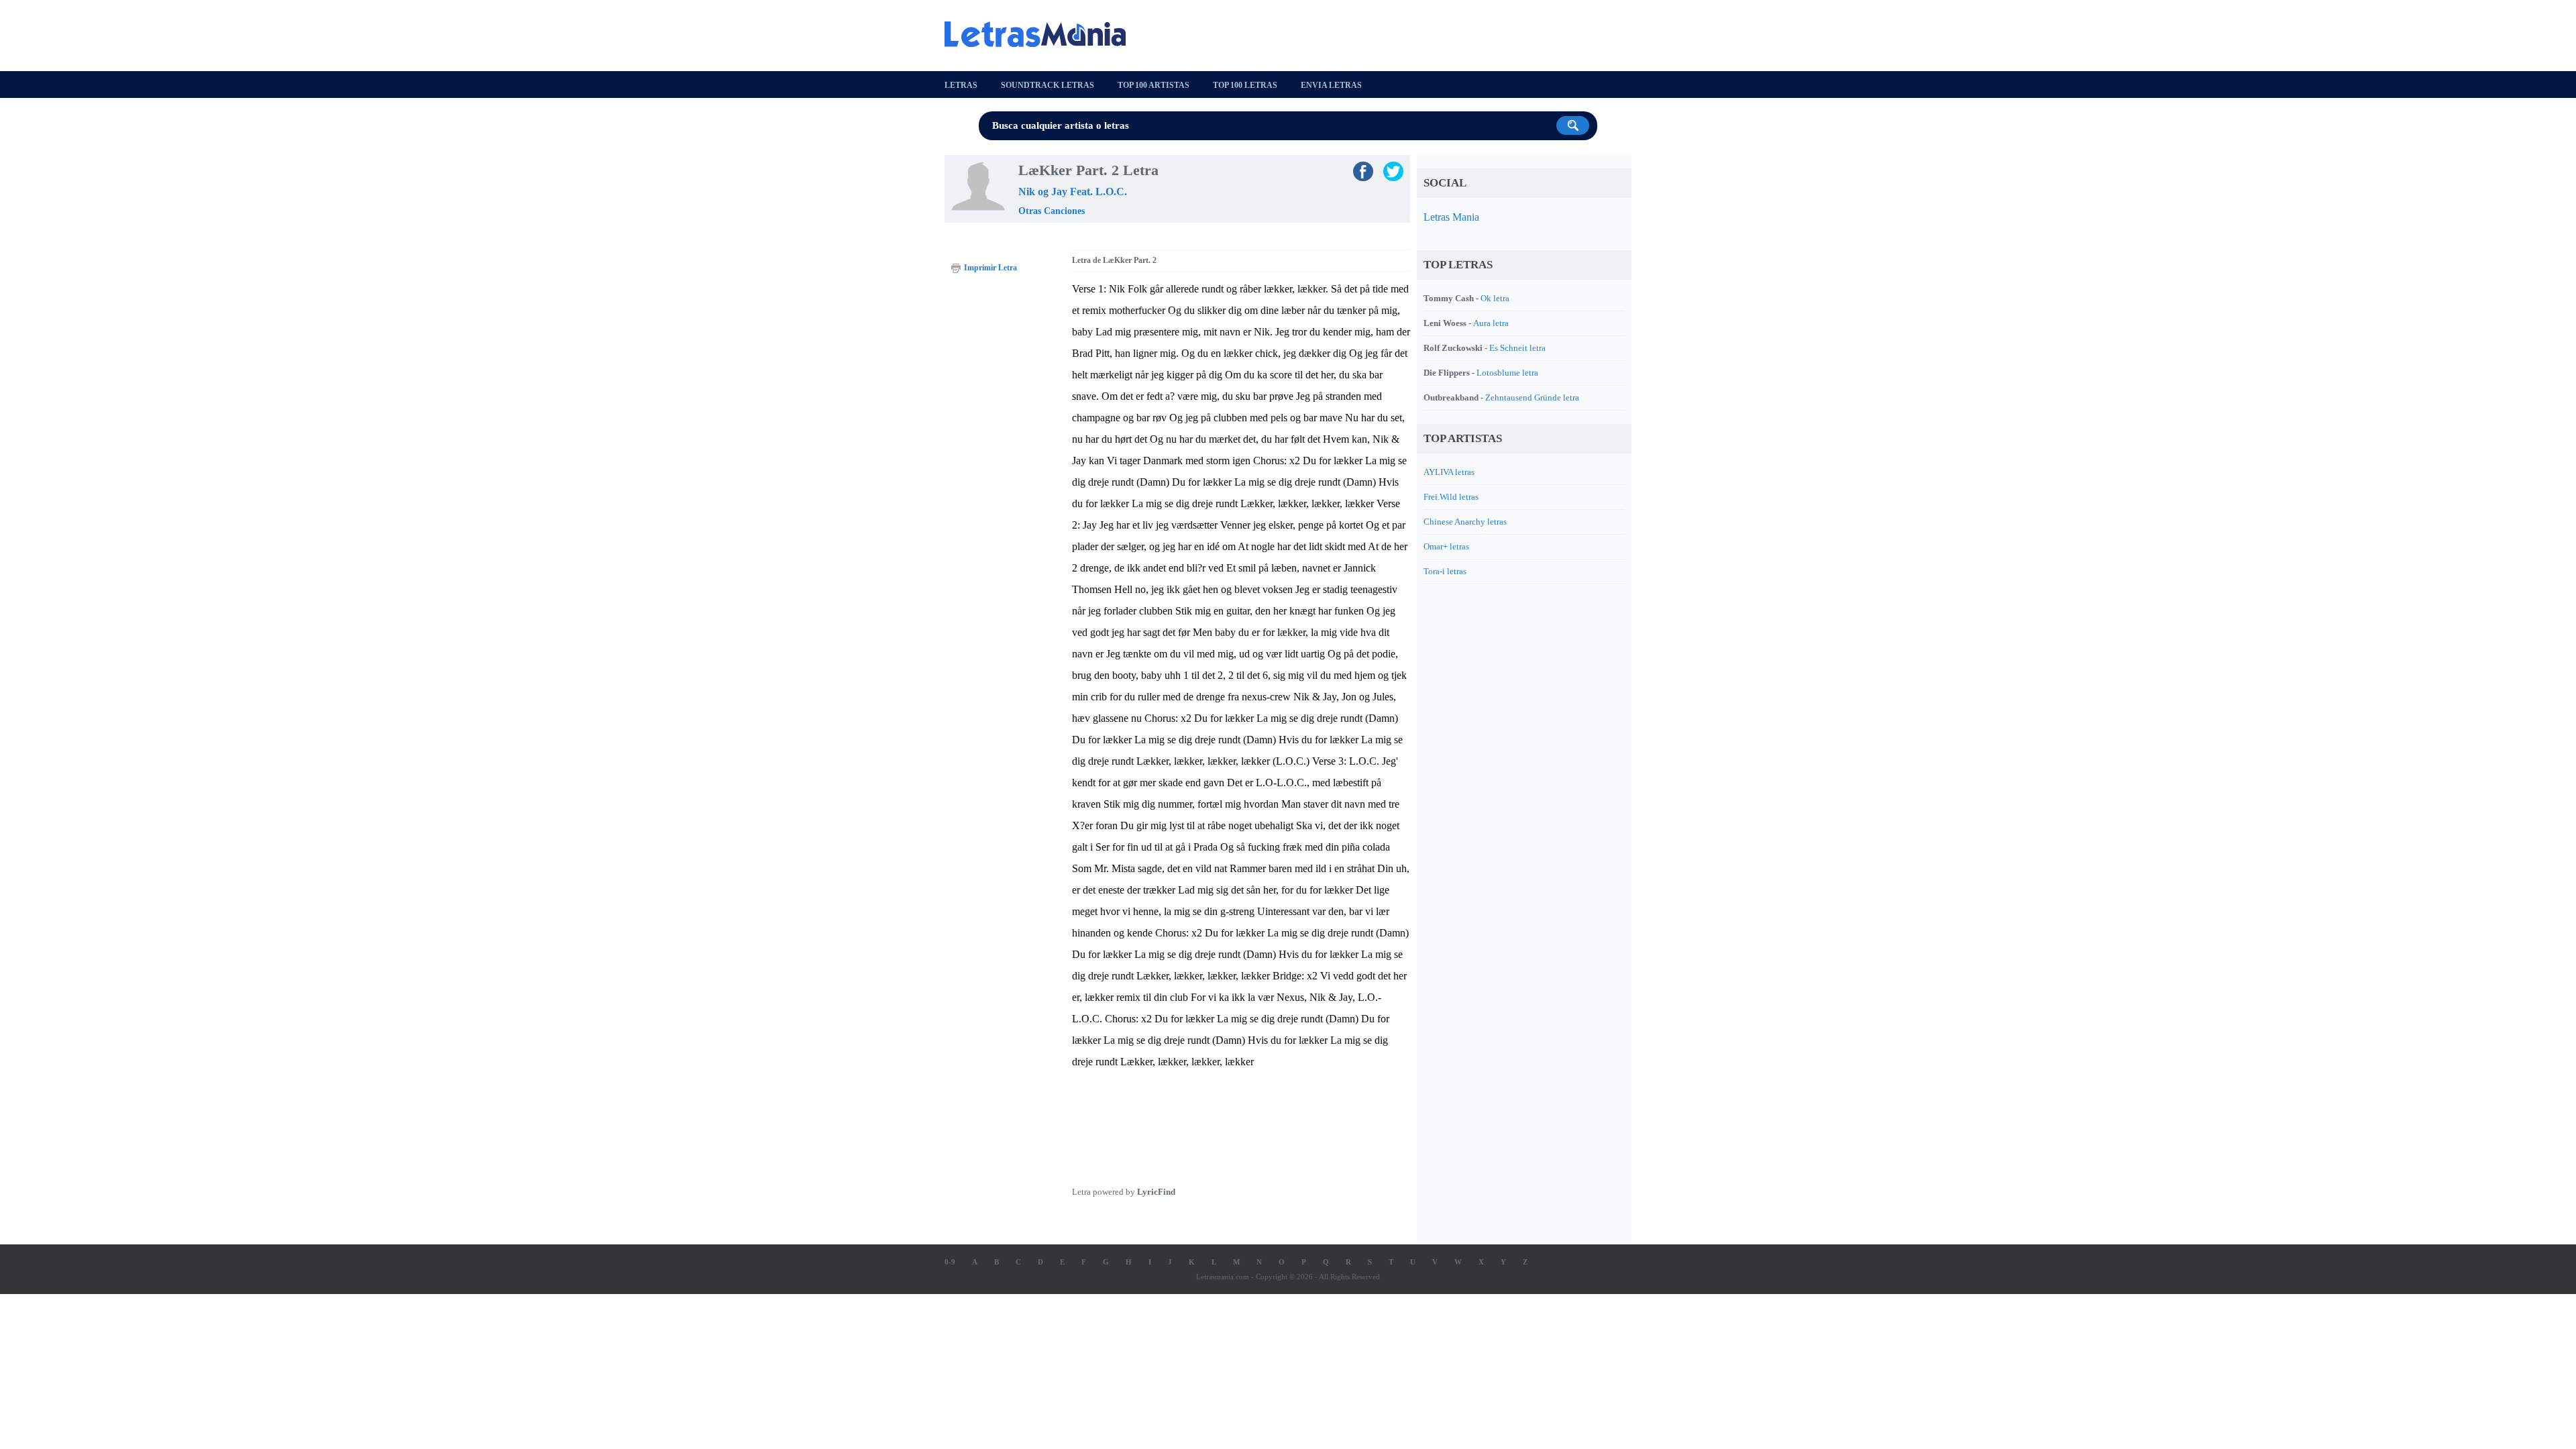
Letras (961, 85)
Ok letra (1495, 298)
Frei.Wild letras (1451, 497)
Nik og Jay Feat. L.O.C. (1073, 192)
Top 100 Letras (1245, 85)
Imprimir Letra (990, 268)
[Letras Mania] (1042, 34)
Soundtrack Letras (1048, 85)
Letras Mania (1451, 217)
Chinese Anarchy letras (1465, 522)
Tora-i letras (1445, 571)
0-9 (950, 1262)
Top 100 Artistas (1153, 85)
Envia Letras (1331, 85)
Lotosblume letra (1507, 373)
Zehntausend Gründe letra (1532, 397)
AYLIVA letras (1449, 472)
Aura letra (1491, 323)
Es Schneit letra (1517, 348)
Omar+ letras (1446, 546)
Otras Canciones (1052, 211)
